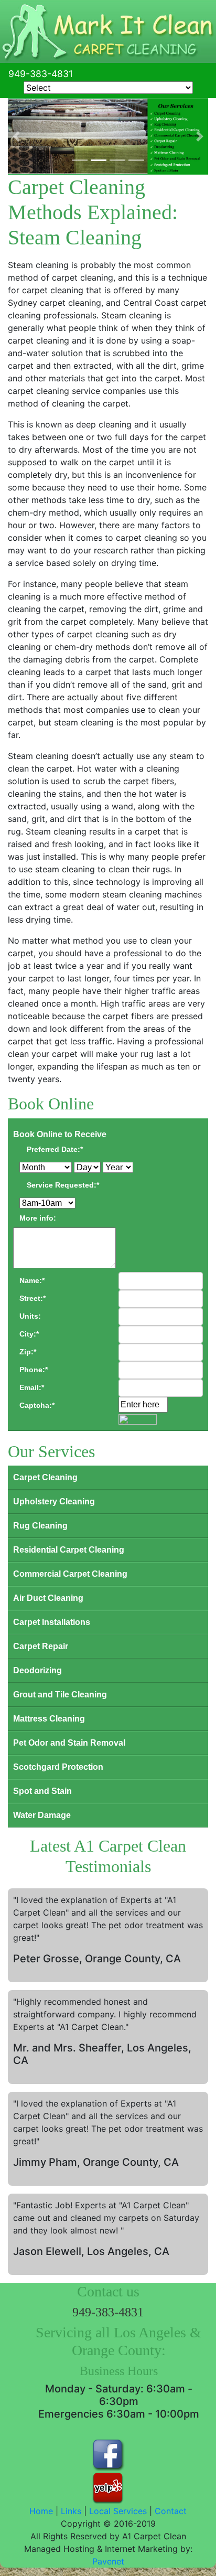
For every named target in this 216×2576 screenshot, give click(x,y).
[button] (16, 137)
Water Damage (42, 1815)
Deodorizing (37, 1670)
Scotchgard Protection (58, 1767)
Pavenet (108, 2561)
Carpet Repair (41, 1646)
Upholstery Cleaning (54, 1501)
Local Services (118, 2511)
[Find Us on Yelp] (108, 2487)
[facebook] (108, 2449)
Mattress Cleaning (49, 1719)
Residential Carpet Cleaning (69, 1550)
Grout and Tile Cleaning (60, 1695)
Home (41, 2511)
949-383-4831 (41, 74)
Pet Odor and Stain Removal (69, 1743)
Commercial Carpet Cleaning (70, 1574)
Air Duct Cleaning (48, 1598)
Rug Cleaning (40, 1526)
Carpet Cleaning (45, 1477)
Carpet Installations (52, 1622)
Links (71, 2511)
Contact (171, 2511)
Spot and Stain (42, 1791)
